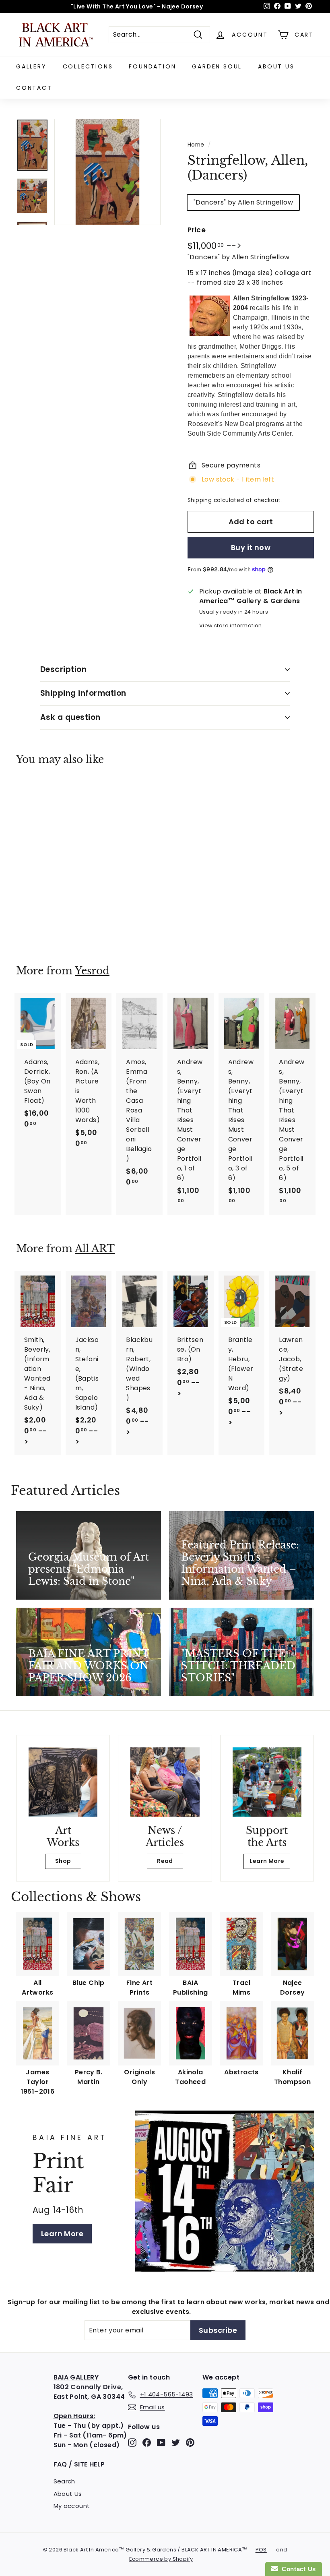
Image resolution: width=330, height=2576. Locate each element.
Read (165, 1861)
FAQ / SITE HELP (79, 2464)
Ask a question (70, 717)
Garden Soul (217, 66)
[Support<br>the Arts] (267, 1782)
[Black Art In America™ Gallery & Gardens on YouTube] (161, 2443)
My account (72, 2506)
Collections (88, 66)
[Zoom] (107, 172)
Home (196, 145)
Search (64, 2481)
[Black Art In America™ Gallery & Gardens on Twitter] (176, 2443)
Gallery (31, 66)
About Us (276, 66)
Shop (63, 1861)
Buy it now (251, 547)
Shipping (200, 500)
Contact (34, 88)
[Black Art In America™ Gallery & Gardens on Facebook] (147, 2443)
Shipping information (83, 693)
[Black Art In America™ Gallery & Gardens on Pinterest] (190, 2443)
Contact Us (297, 2569)
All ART (95, 1249)
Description (63, 669)
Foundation (152, 66)
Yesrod (92, 971)
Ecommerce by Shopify (161, 2559)
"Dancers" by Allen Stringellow (243, 202)
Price (197, 230)
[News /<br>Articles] (165, 1782)
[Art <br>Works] (63, 1782)
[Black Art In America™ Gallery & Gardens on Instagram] (132, 2443)
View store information (231, 625)
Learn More (267, 1861)
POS (261, 2550)
